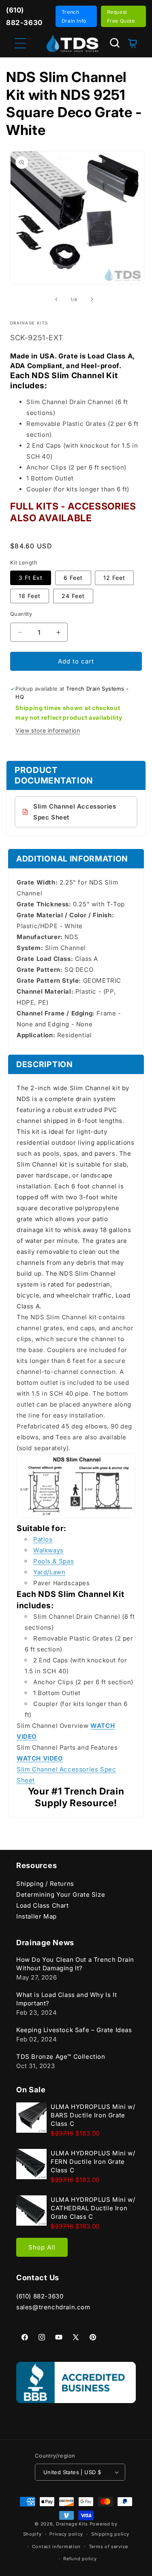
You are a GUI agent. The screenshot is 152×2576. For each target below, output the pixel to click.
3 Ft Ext (31, 578)
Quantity (21, 614)
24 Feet (73, 596)
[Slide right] (92, 299)
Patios (43, 1539)
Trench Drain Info (74, 16)
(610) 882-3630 (40, 2296)
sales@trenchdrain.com (53, 2307)
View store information (48, 730)
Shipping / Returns (45, 1884)
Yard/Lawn (49, 1572)
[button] (115, 43)
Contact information (56, 2547)
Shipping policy (110, 2534)
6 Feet (73, 578)
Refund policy (80, 2559)
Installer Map (36, 1916)
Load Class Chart (43, 1905)
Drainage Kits (72, 2524)
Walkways (48, 1550)
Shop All (42, 2247)
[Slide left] (56, 299)
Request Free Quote (121, 16)
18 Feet (30, 596)
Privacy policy (66, 2534)
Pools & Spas (54, 1561)
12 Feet (114, 578)
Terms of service (108, 2547)
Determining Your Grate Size (61, 1895)
